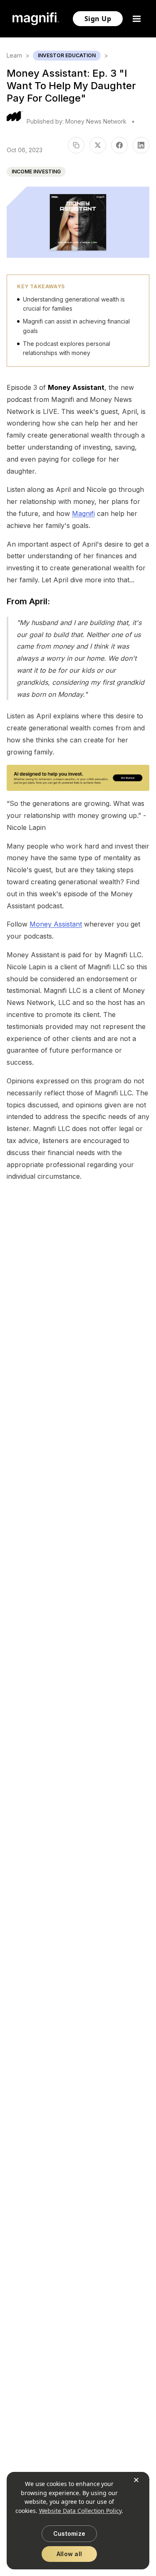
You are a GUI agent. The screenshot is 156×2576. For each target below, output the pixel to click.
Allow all (69, 2554)
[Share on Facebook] (119, 145)
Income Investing (36, 171)
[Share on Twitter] (98, 145)
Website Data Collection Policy (80, 2511)
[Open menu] (138, 19)
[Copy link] (76, 145)
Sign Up (98, 19)
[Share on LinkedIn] (141, 145)
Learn (14, 55)
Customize (69, 2533)
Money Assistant (56, 924)
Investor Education (67, 55)
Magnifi (83, 513)
